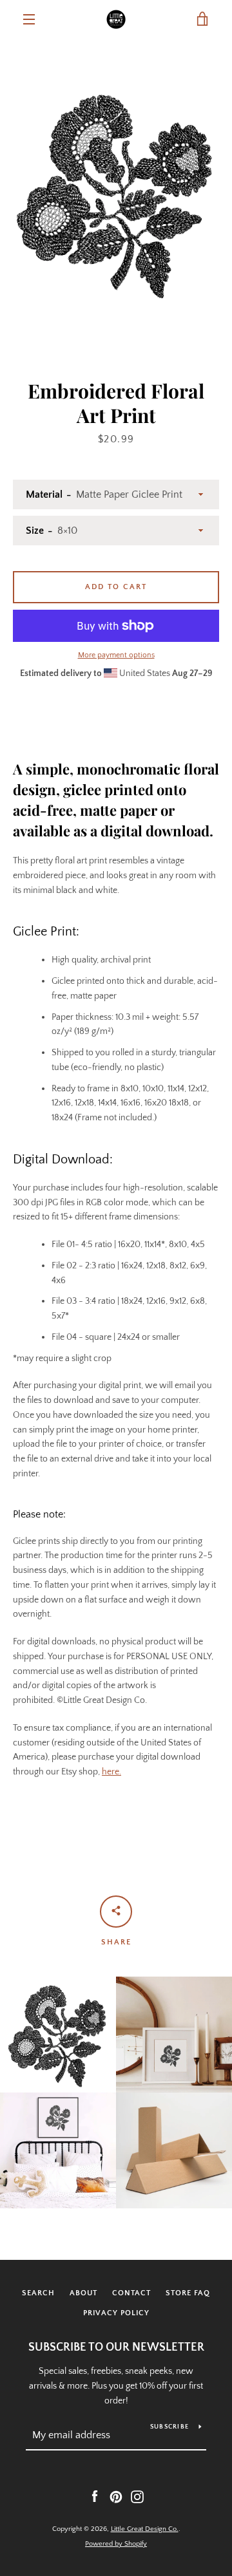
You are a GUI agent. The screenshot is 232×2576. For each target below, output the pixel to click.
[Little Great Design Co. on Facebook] (95, 2496)
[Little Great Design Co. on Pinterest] (116, 2496)
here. (111, 1772)
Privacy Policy (116, 2313)
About (83, 2293)
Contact (131, 2293)
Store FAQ (188, 2293)
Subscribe (169, 2427)
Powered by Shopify (116, 2544)
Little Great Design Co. (145, 2529)
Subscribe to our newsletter (116, 2347)
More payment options (116, 655)
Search (38, 2293)
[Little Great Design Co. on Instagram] (137, 2496)
